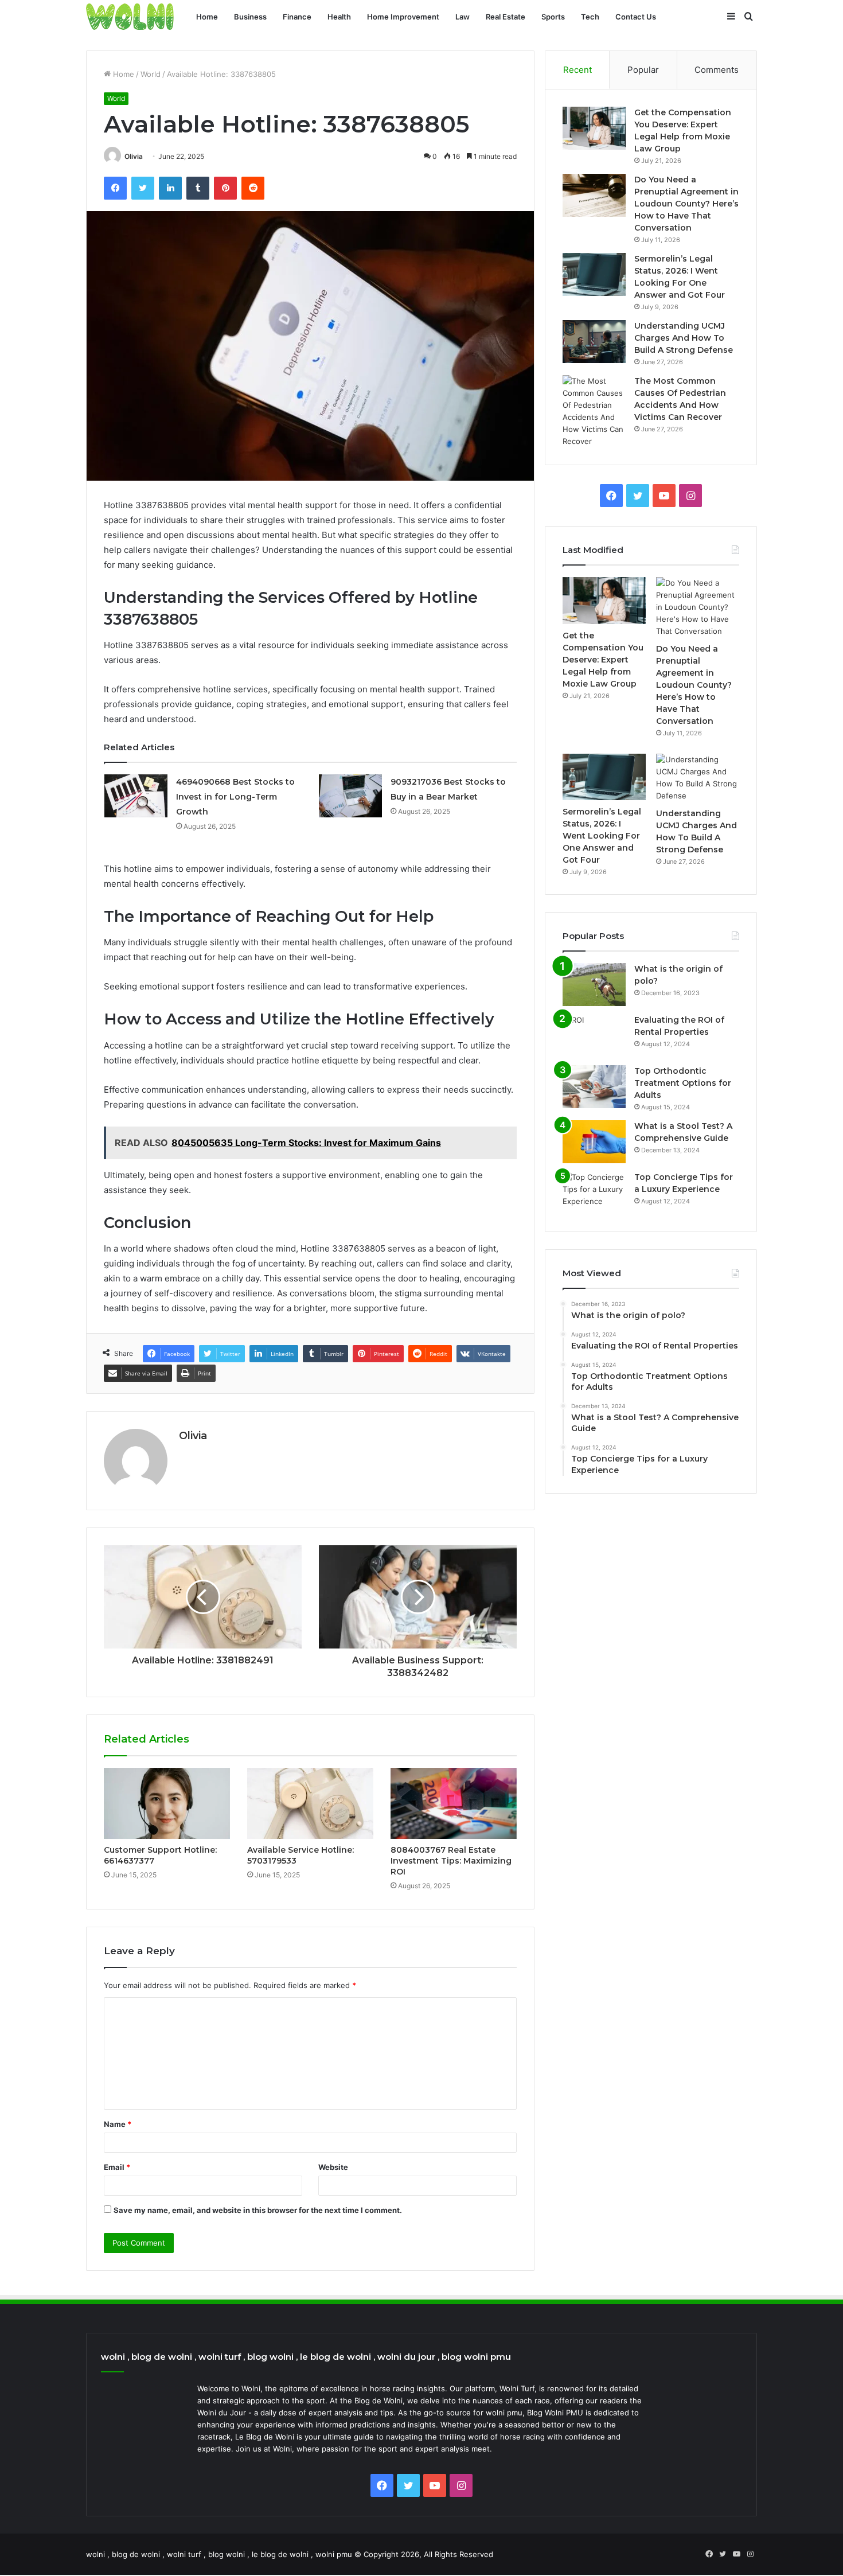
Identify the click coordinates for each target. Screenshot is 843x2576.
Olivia (134, 156)
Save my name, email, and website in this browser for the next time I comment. (258, 2210)
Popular (643, 70)
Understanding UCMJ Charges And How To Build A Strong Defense (684, 338)
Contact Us (636, 17)
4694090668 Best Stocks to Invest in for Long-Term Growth (235, 797)
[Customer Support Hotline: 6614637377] (167, 1803)
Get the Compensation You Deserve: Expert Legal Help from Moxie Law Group (603, 660)
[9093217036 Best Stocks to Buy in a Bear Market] (350, 796)
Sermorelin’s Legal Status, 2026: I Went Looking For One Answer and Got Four (602, 836)
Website (333, 2167)
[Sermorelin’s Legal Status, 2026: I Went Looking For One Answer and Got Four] (594, 274)
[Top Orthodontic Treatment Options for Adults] (594, 1087)
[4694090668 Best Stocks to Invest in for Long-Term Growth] (136, 796)
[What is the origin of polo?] (594, 985)
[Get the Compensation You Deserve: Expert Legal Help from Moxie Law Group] (594, 128)
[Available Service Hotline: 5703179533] (310, 1803)
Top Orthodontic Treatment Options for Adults (683, 1083)
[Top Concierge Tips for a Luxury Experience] (594, 1193)
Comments (717, 70)
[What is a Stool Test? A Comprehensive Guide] (594, 1142)
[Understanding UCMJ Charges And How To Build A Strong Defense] (594, 342)
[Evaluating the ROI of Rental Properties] (594, 1036)
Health (339, 17)
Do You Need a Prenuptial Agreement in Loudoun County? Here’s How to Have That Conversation (686, 204)
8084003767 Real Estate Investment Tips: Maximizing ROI (451, 1861)
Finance (297, 17)
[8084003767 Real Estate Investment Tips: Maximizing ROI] (454, 1803)
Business (250, 17)
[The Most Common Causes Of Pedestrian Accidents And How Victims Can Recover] (594, 411)
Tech (590, 17)
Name (118, 2124)
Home (207, 17)
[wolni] (130, 17)
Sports (553, 17)
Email (117, 2167)
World (151, 74)
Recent (577, 70)
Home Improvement (403, 17)
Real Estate (506, 17)
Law (463, 17)
